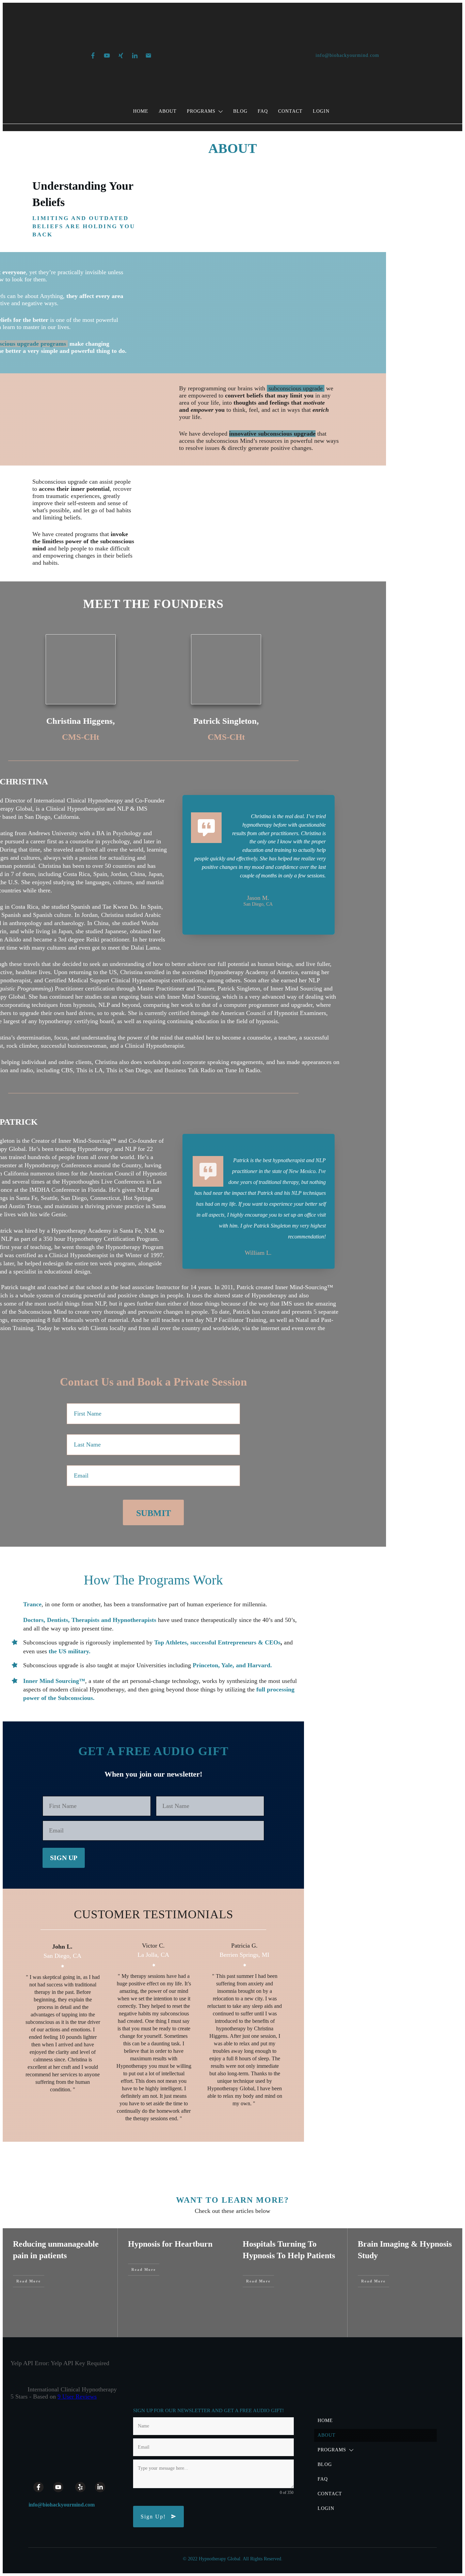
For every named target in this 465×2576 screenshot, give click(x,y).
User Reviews (77, 2397)
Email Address (58, 1814)
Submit (154, 1513)
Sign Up (64, 1858)
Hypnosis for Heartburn (170, 2244)
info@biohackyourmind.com (62, 2505)
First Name (54, 1790)
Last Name (167, 1790)
